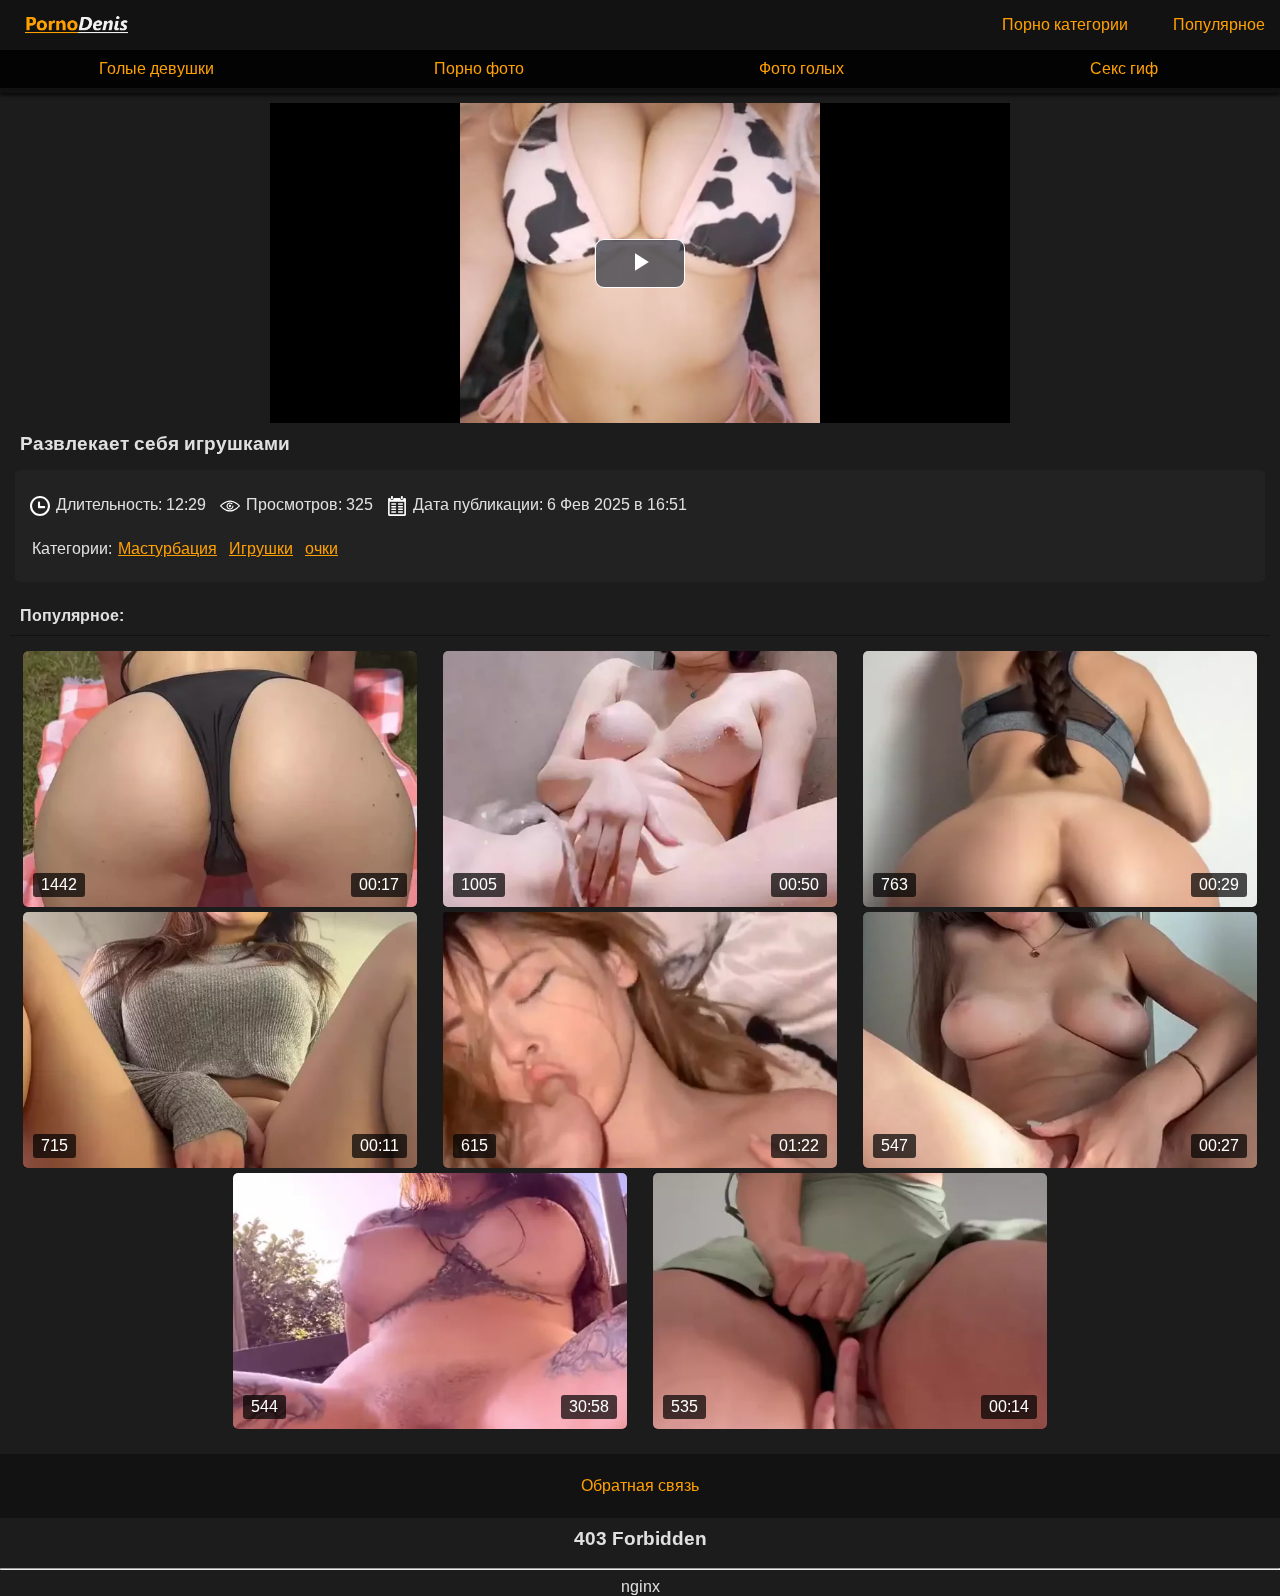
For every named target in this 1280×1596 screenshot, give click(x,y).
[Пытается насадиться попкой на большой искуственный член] (1060, 779)
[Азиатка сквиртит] (640, 779)
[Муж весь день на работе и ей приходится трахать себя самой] (1060, 1040)
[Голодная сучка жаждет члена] (640, 1040)
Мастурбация (167, 548)
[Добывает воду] (850, 1301)
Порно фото (479, 68)
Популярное (1219, 24)
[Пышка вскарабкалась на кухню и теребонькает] (220, 1040)
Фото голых (801, 68)
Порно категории (1065, 24)
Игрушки (261, 548)
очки (321, 548)
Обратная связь (640, 1485)
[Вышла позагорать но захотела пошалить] (220, 779)
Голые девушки (156, 68)
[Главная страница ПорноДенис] (75, 25)
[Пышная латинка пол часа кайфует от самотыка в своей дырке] (430, 1301)
